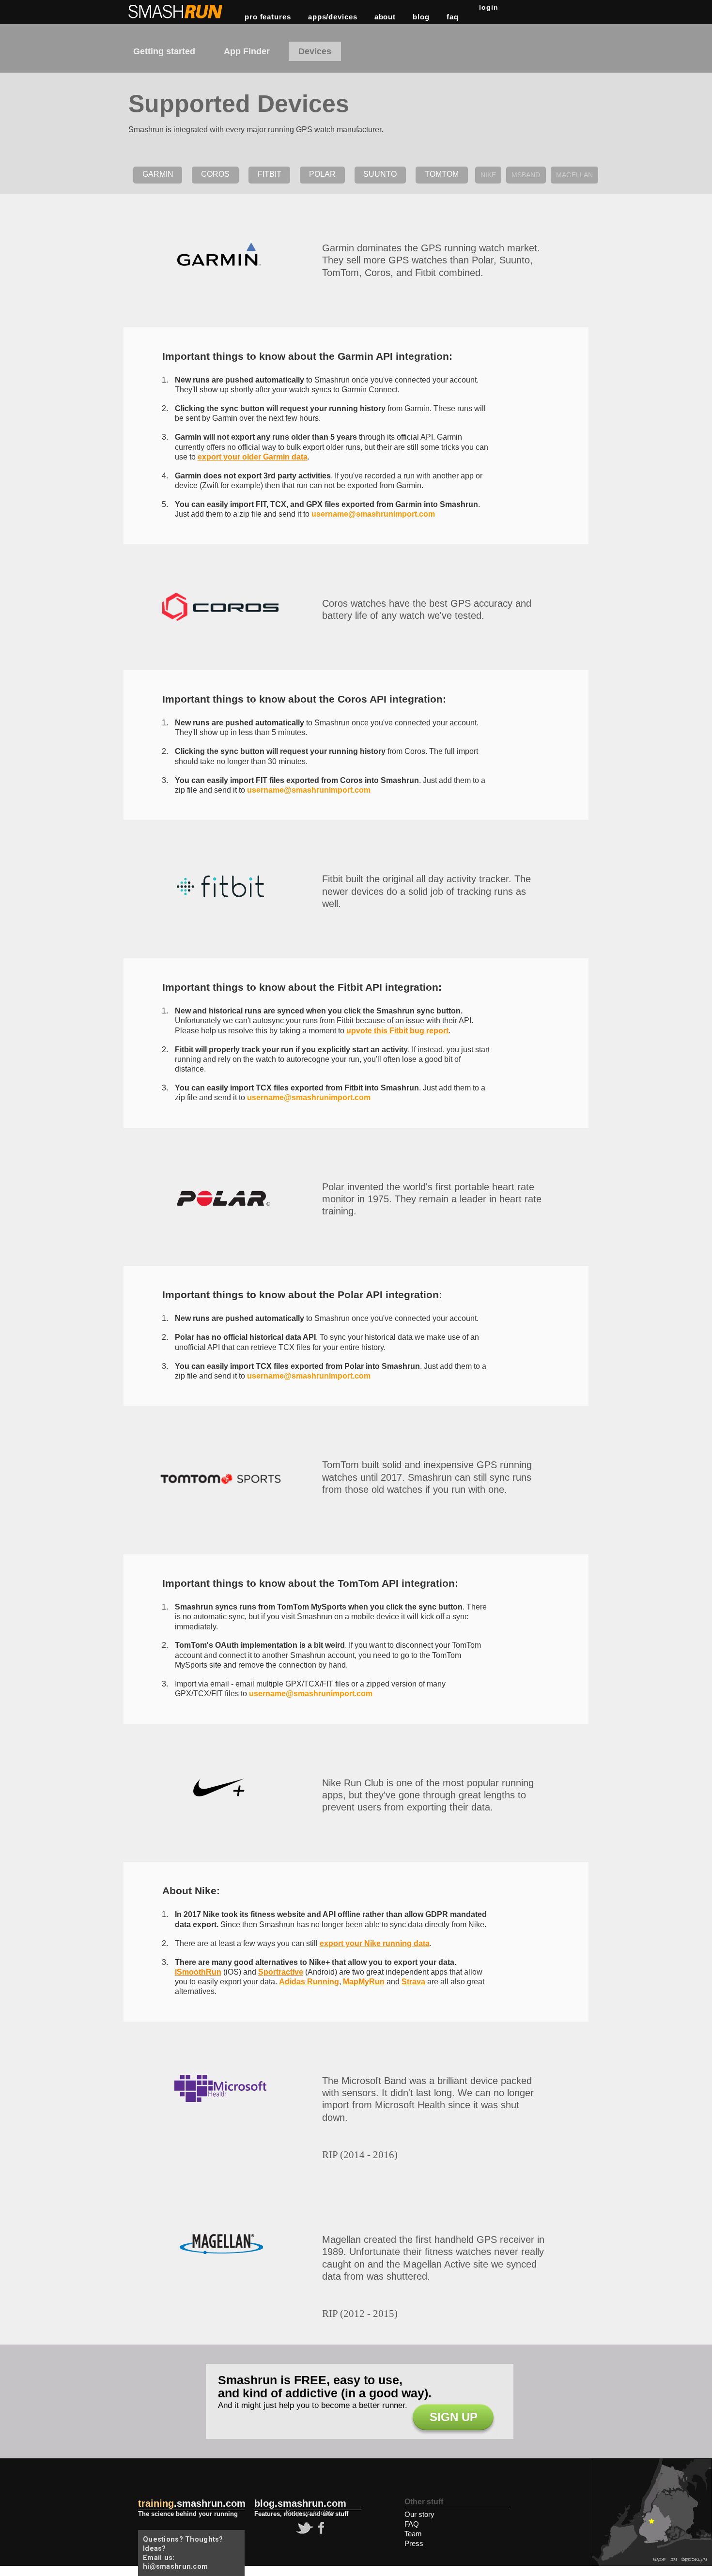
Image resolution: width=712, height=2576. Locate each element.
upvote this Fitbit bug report (397, 1031)
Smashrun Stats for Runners (176, 12)
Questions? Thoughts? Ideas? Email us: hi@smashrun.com (183, 2553)
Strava (413, 1982)
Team (413, 2534)
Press (414, 2543)
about (385, 17)
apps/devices (333, 17)
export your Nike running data (375, 1943)
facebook (320, 2528)
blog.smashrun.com (300, 2503)
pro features (268, 17)
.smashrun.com (192, 2503)
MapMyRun (364, 1982)
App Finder (247, 51)
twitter (303, 2528)
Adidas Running (309, 1982)
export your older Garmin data (253, 457)
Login (488, 7)
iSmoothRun (198, 1972)
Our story (419, 2514)
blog (421, 17)
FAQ (453, 17)
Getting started (164, 51)
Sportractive (281, 1972)
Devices (315, 51)
